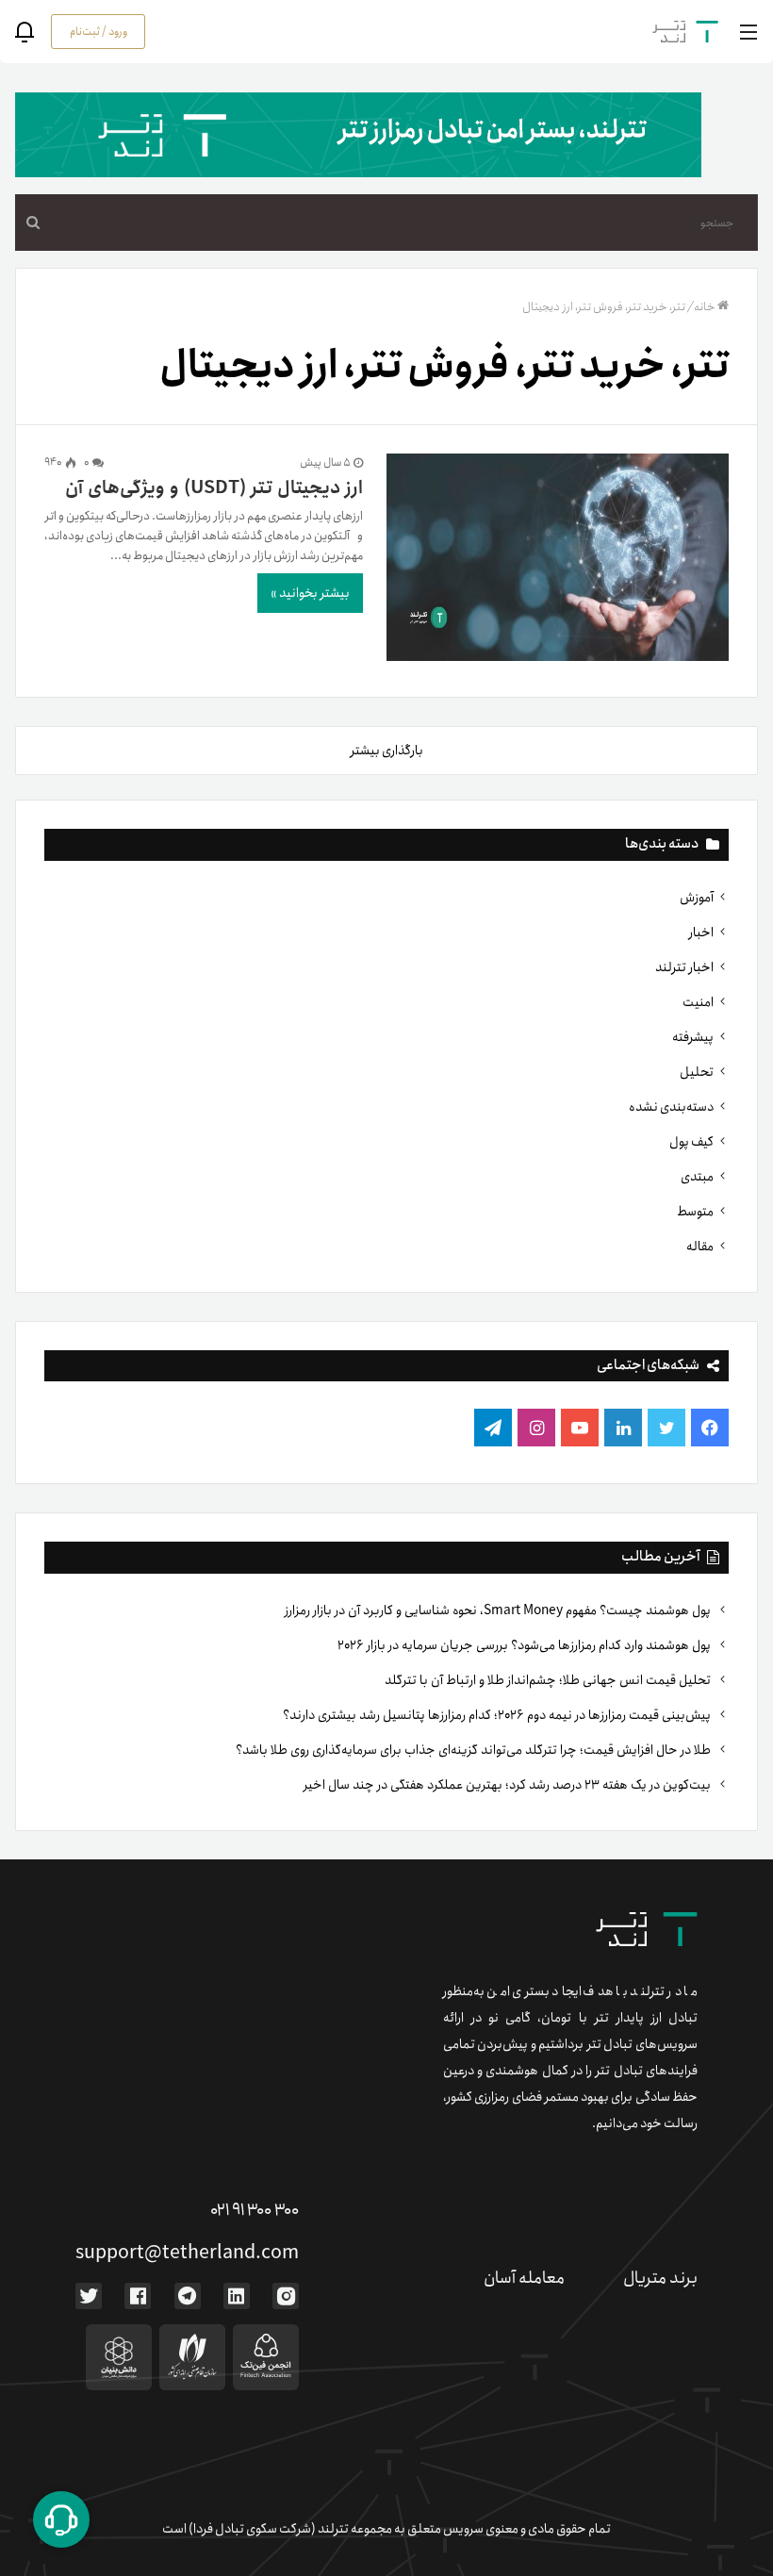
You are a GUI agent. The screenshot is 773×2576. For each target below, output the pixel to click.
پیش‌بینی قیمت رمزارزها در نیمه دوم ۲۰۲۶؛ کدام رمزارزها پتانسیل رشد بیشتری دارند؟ (498, 1715)
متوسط (695, 1212)
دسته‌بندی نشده (671, 1107)
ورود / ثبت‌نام (99, 32)
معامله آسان (524, 2278)
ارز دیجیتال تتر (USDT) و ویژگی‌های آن (214, 488)
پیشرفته (693, 1037)
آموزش (697, 898)
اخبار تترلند (684, 967)
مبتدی (697, 1177)
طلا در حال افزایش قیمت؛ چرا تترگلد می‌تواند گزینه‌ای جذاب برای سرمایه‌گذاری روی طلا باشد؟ (475, 1750)
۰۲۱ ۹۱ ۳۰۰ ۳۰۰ (255, 2210)
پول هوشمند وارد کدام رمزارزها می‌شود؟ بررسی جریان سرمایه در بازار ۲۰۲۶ (526, 1645)
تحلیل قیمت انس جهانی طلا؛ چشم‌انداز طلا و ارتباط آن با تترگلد (549, 1680)
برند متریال (660, 2278)
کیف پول (691, 1142)
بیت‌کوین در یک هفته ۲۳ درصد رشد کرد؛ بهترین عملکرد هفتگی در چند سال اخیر (509, 1785)
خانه (705, 307)
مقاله (700, 1247)
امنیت (698, 1002)
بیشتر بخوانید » (310, 593)
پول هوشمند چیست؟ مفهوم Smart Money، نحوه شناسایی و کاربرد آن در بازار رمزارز (499, 1610)
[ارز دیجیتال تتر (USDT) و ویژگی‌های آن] (558, 561)
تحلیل (697, 1072)
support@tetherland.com (187, 2253)
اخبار (701, 933)
